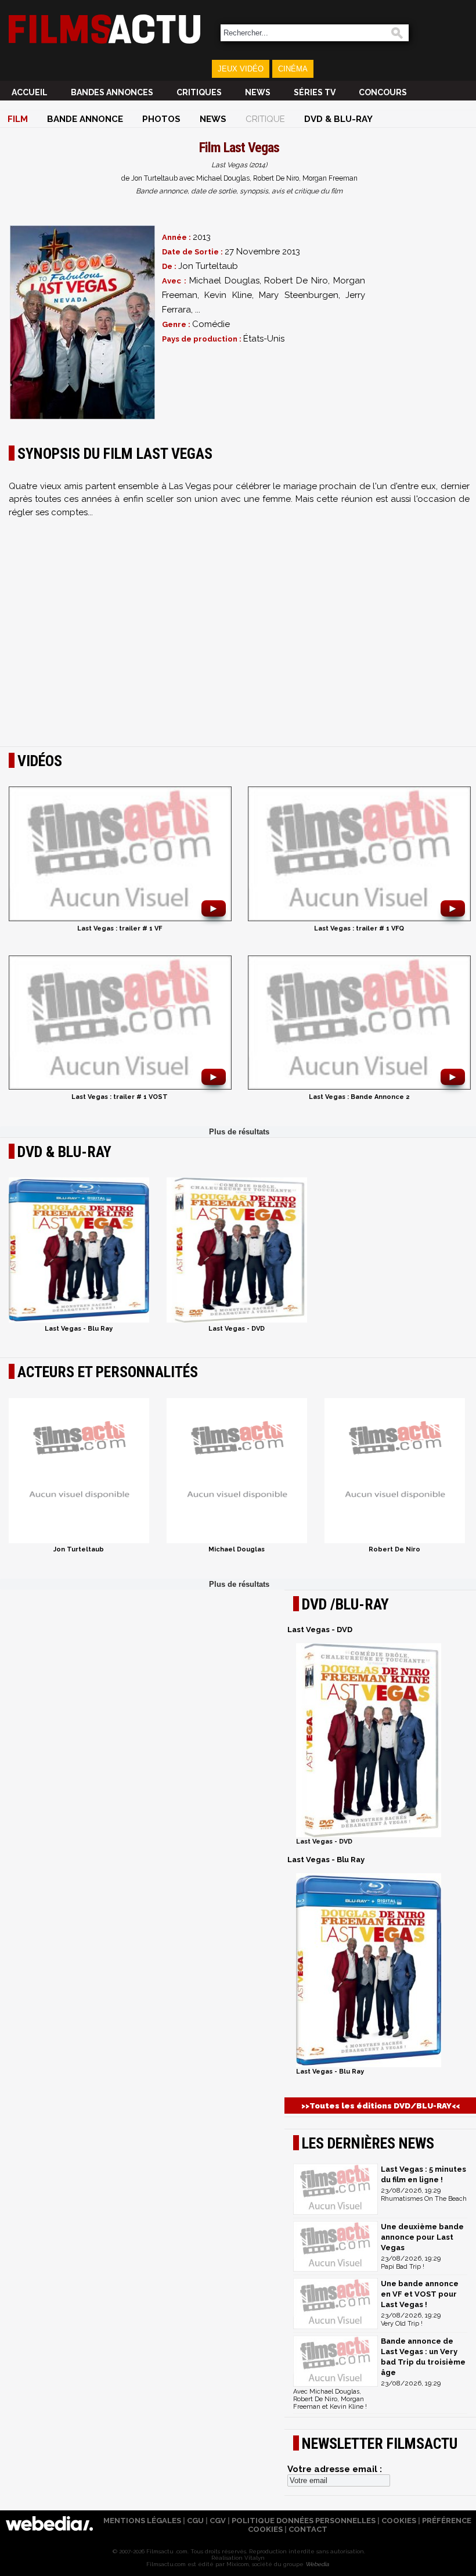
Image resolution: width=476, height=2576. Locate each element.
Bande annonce (85, 119)
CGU (195, 2521)
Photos (161, 119)
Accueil (30, 92)
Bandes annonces (112, 92)
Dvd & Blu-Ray (338, 119)
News (258, 92)
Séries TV (315, 92)
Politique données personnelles (304, 2521)
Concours (383, 92)
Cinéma (293, 69)
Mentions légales (142, 2521)
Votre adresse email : (335, 2469)
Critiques (199, 92)
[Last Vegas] (82, 322)
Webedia (317, 2564)
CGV (218, 2521)
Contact (308, 2529)
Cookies (399, 2521)
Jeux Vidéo (241, 69)
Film (18, 119)
